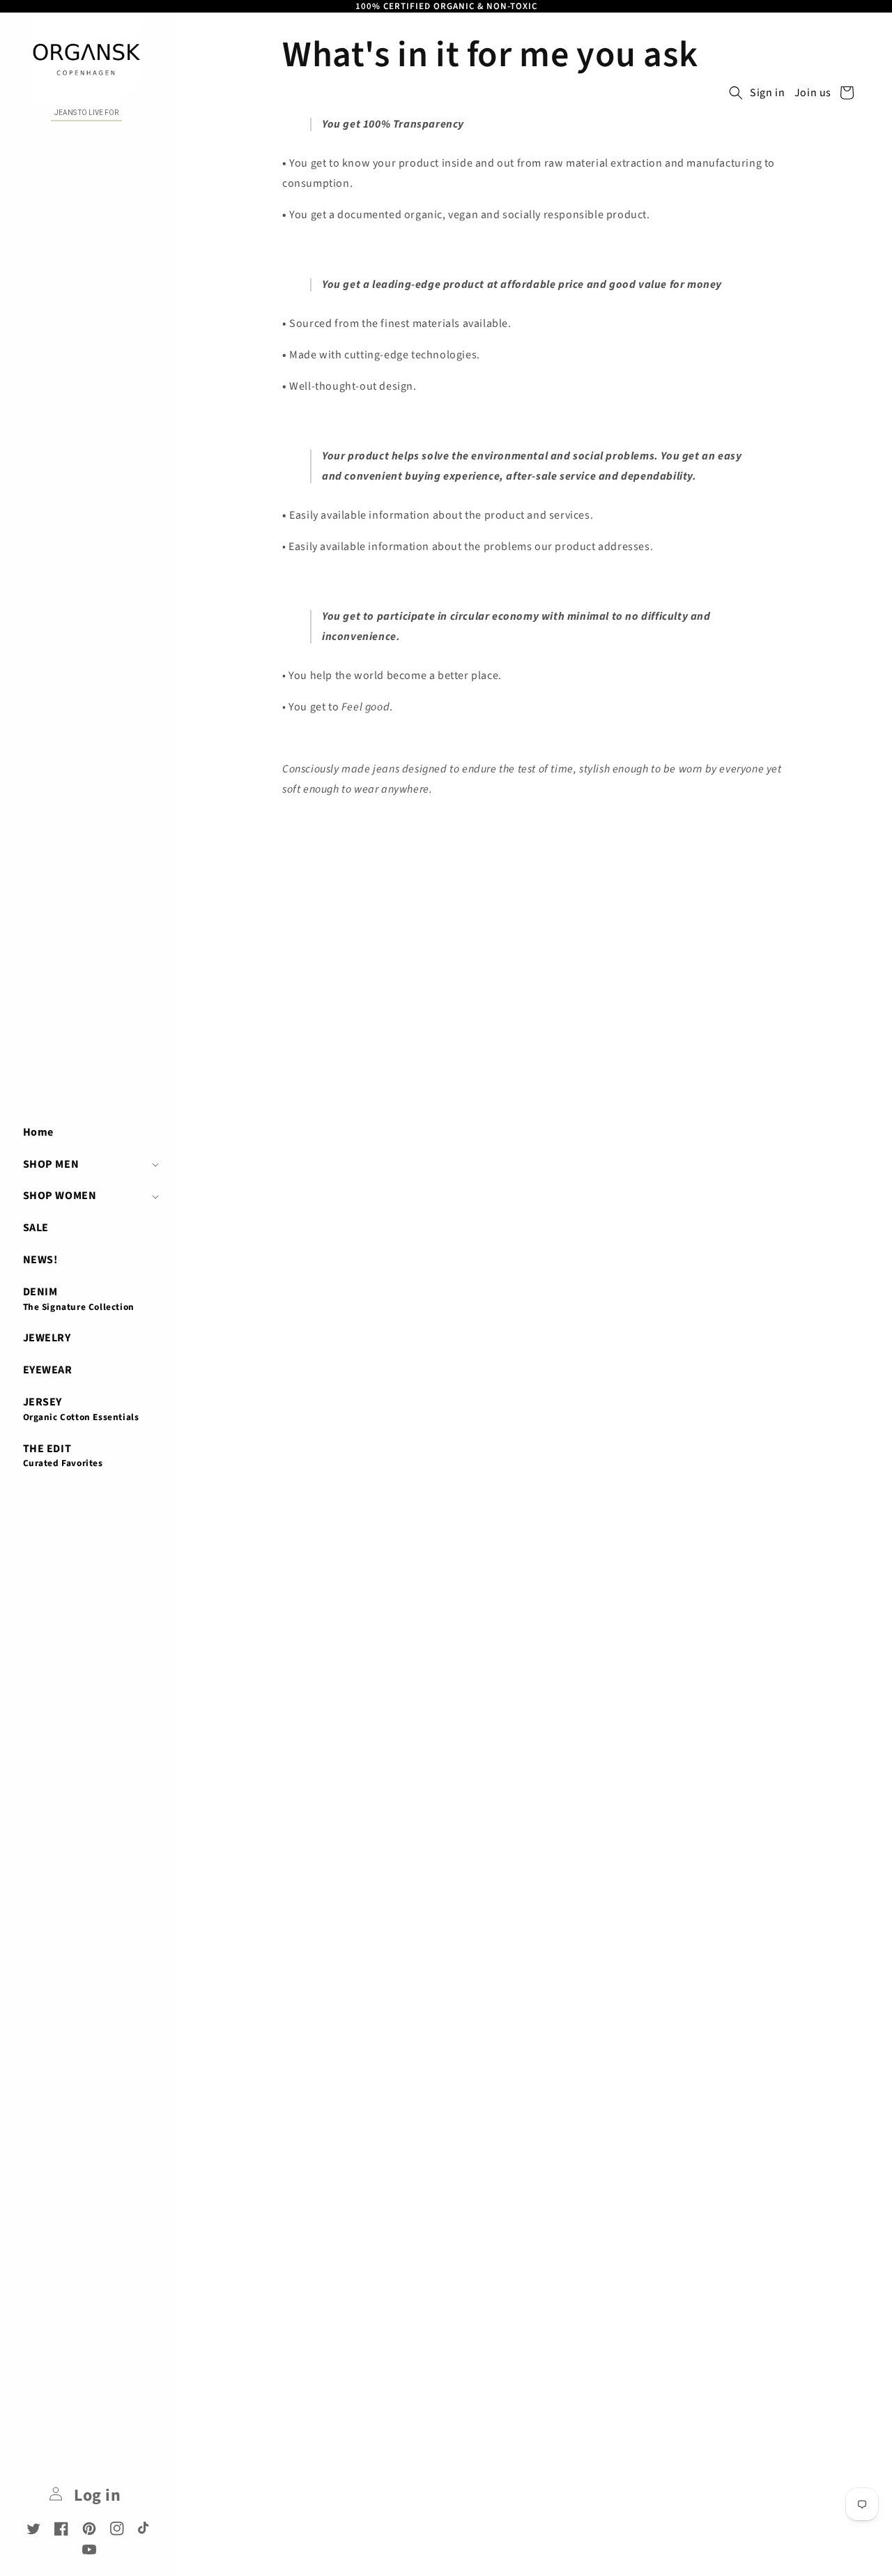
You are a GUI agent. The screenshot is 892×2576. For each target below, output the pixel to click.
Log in (95, 2495)
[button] (89, 1164)
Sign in (767, 93)
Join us (813, 93)
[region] (446, 6)
